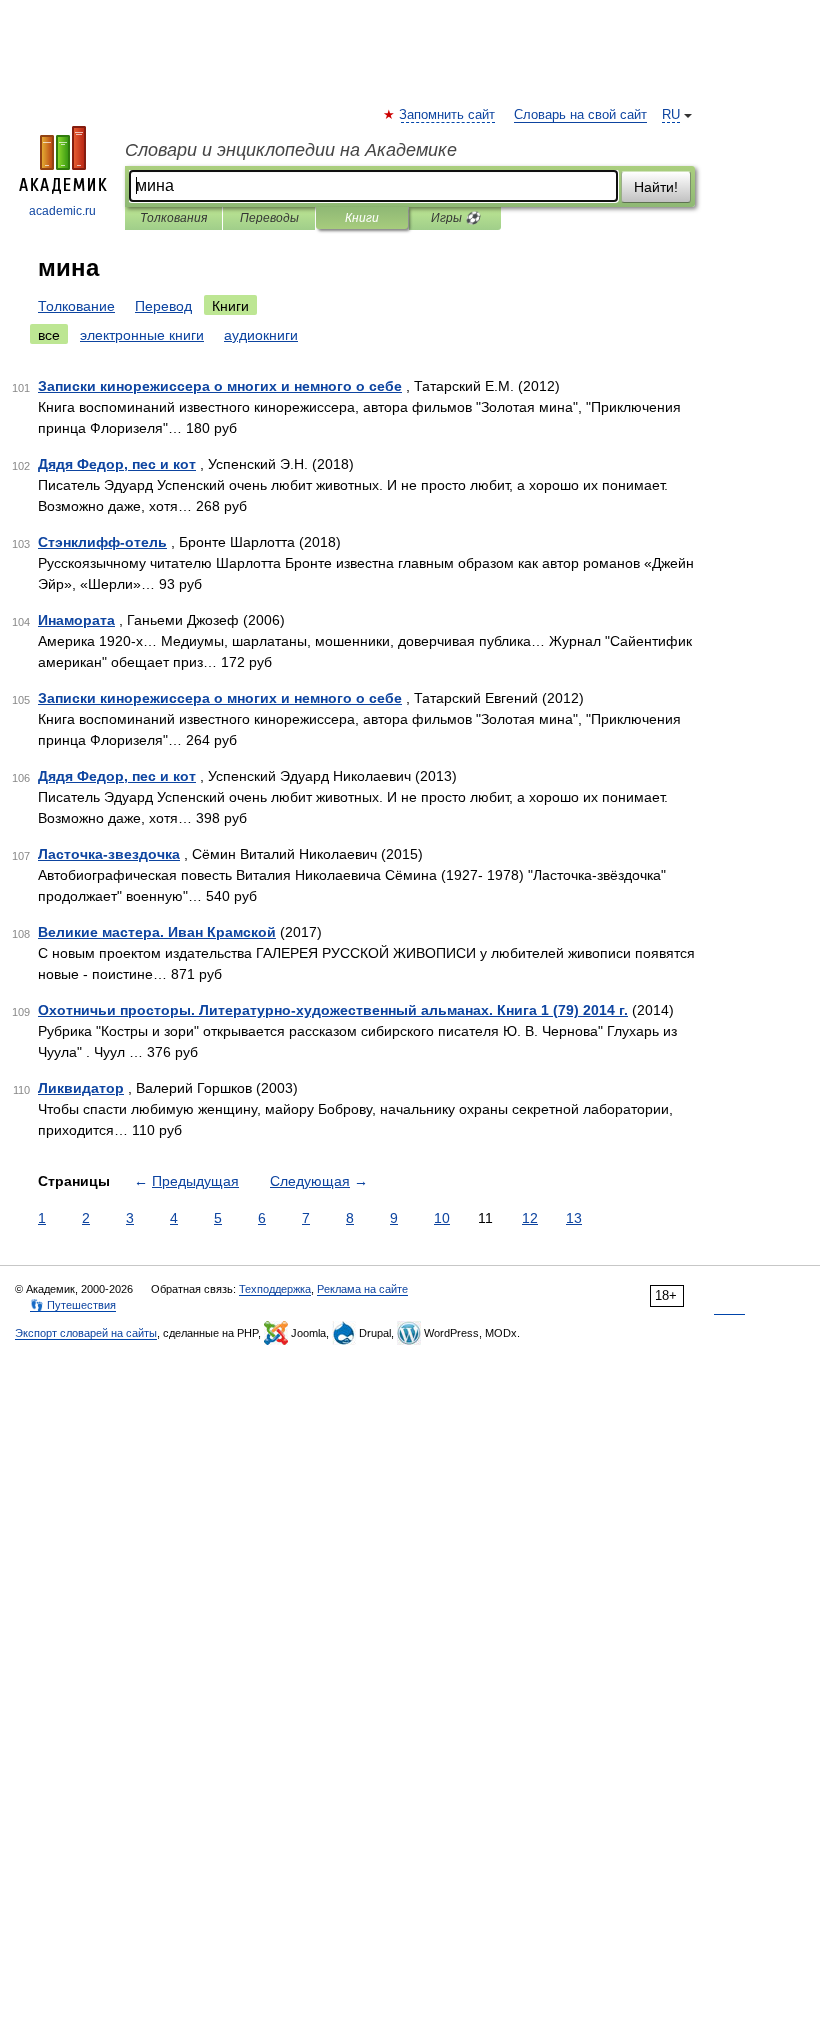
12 (530, 1218)
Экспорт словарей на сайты (86, 1333)
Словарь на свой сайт (580, 115)
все (49, 335)
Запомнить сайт (448, 115)
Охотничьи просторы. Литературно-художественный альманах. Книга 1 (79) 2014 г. (333, 1010)
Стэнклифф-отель (102, 542)
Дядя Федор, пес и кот (117, 464)
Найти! (656, 187)
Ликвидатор (81, 1088)
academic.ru (62, 211)
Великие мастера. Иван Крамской (157, 932)
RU (671, 115)
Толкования (173, 218)
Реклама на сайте (362, 1289)
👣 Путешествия (73, 1305)
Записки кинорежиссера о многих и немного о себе (220, 386)
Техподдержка (275, 1289)
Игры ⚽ (455, 218)
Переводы (269, 218)
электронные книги (142, 335)
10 (442, 1218)
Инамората (76, 620)
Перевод (163, 306)
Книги (362, 218)
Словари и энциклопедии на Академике (291, 150)
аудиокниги (261, 335)
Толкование (76, 306)
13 (574, 1218)
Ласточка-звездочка (109, 854)
